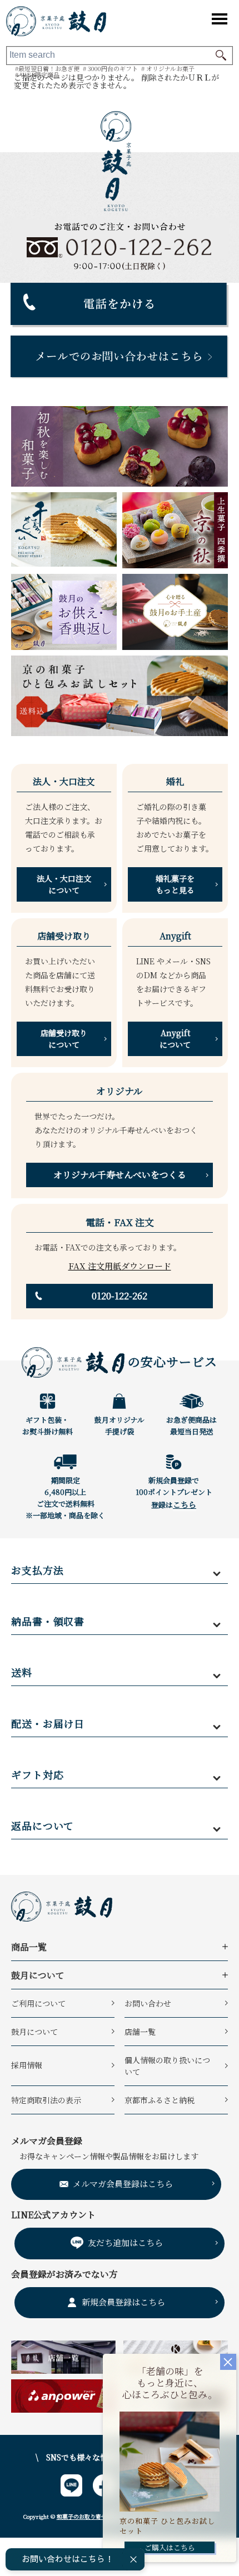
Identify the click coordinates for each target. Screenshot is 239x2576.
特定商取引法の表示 (46, 2100)
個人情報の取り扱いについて (167, 2066)
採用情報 (27, 2065)
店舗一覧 (140, 2032)
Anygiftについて (175, 1039)
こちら (185, 1504)
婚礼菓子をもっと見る (175, 884)
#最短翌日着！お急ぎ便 (47, 68)
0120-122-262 (120, 1296)
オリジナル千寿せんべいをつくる (120, 1175)
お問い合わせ (148, 2003)
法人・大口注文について (64, 884)
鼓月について (34, 2032)
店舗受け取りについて (64, 1039)
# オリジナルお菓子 (168, 68)
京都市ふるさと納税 (160, 2100)
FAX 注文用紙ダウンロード (120, 1266)
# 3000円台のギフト (110, 68)
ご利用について (38, 2003)
